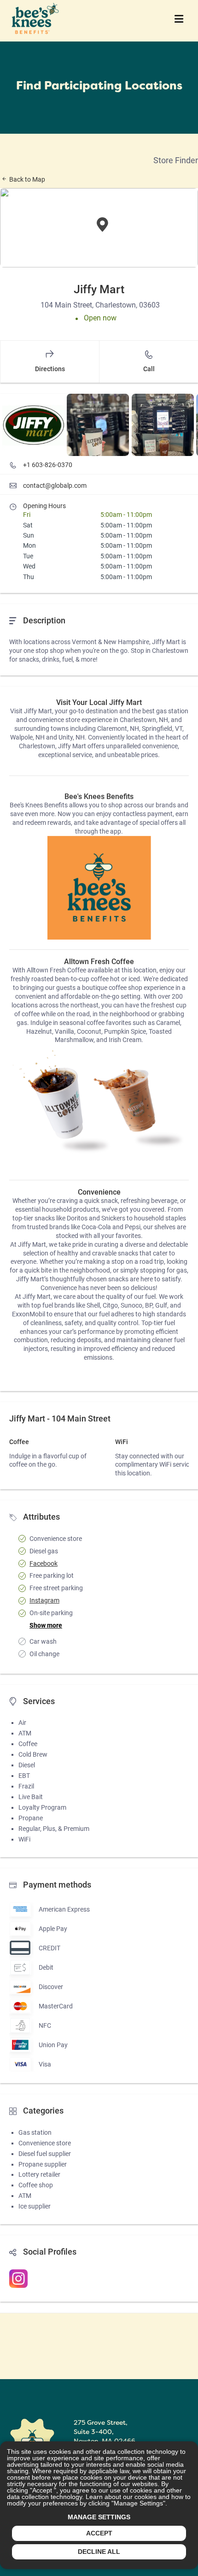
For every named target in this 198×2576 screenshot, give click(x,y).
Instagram (44, 1600)
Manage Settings (99, 2517)
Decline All (99, 2552)
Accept (99, 2533)
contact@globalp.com (55, 486)
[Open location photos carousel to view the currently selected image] (33, 425)
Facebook (44, 1563)
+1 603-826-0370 (48, 465)
